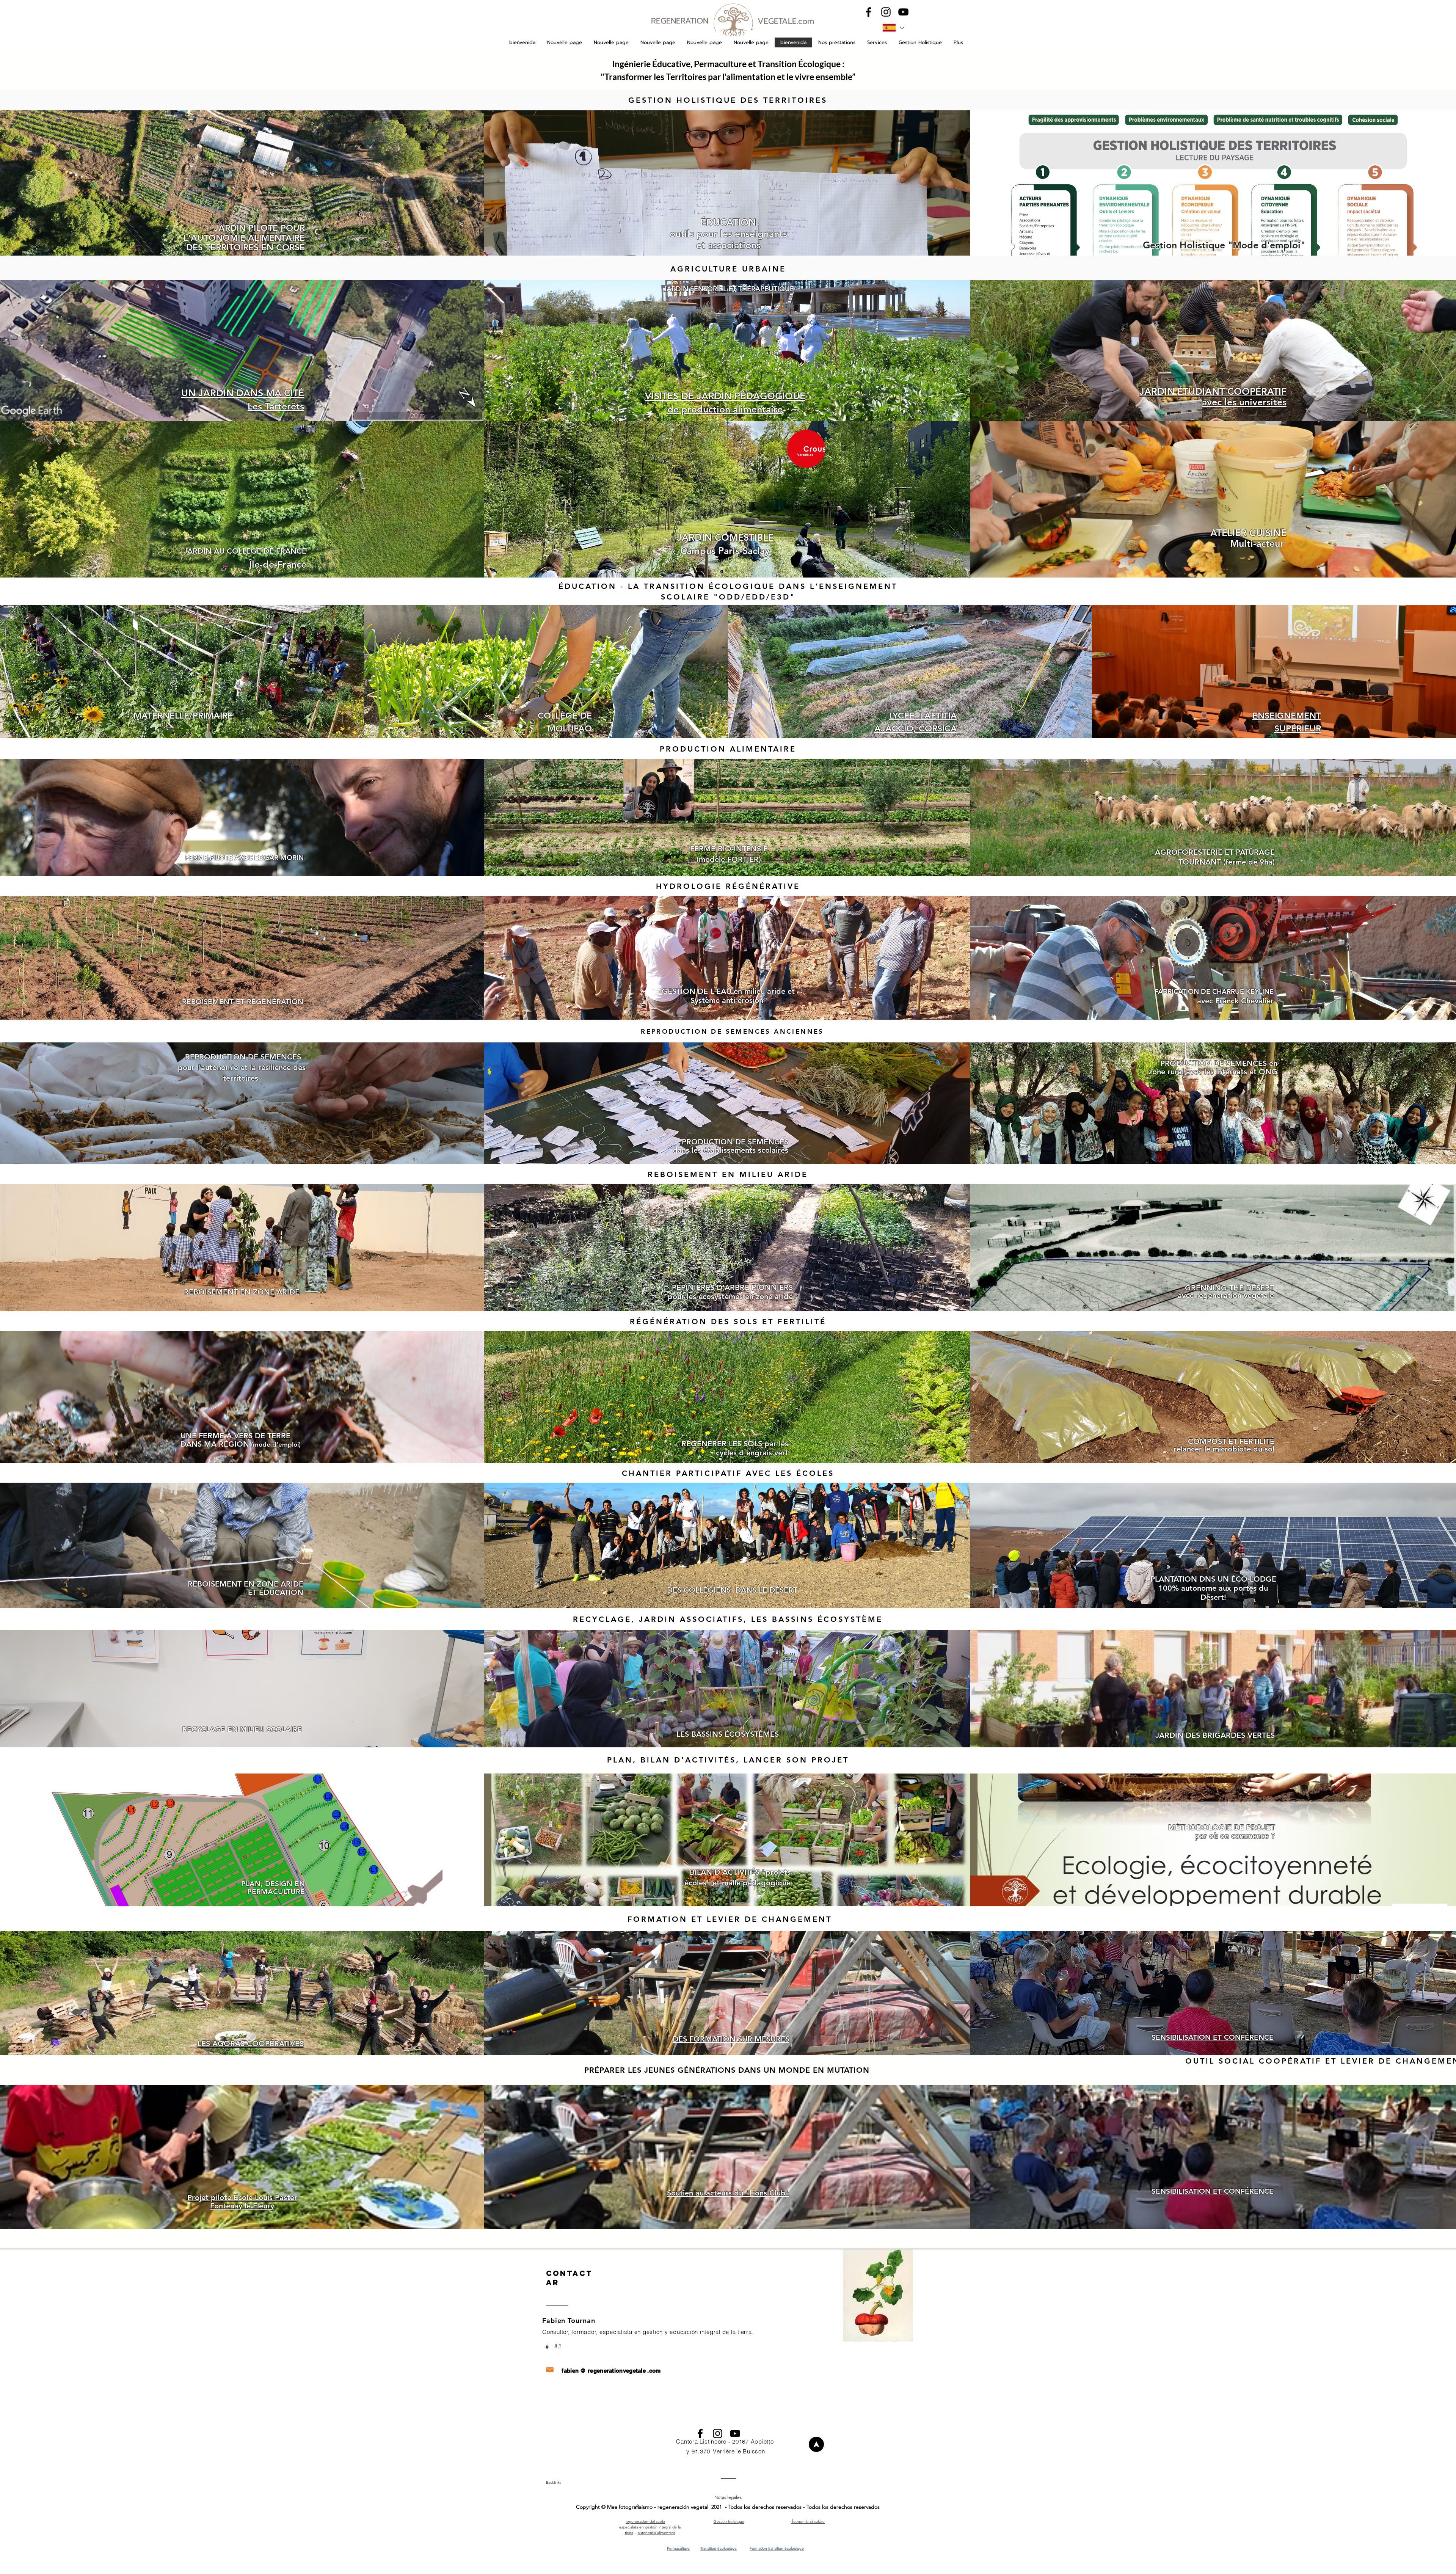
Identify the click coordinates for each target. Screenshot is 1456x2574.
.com (654, 2371)
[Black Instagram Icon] (886, 12)
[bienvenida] (816, 2444)
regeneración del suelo (645, 2521)
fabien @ (574, 2371)
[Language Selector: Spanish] (893, 28)
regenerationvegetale (617, 2371)
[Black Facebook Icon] (868, 12)
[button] (837, 42)
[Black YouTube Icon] (903, 12)
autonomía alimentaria (657, 2533)
